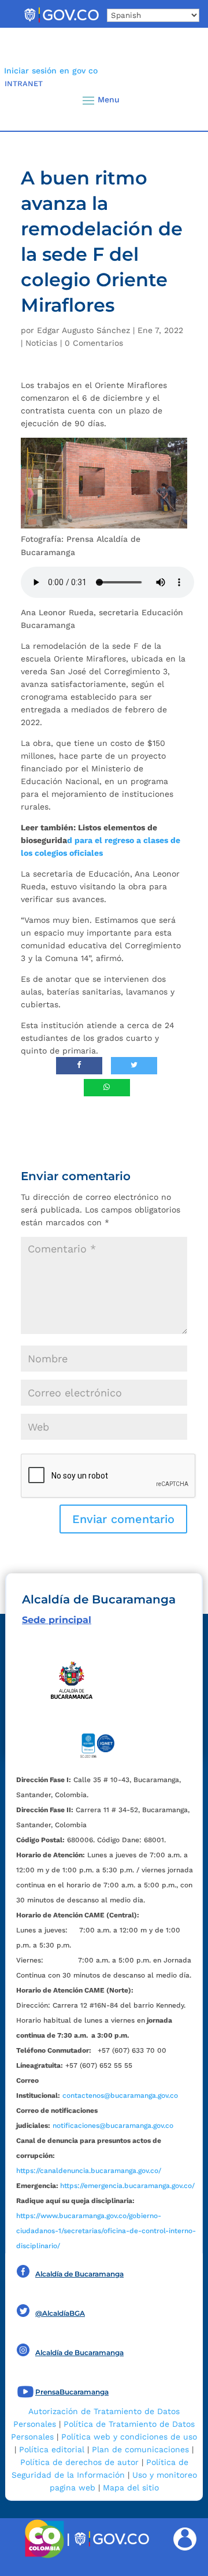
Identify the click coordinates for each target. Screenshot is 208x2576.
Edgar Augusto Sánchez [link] (83, 330)
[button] (180, 100)
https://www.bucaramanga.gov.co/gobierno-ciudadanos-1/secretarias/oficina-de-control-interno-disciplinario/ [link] (106, 2231)
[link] (61, 22)
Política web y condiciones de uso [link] (129, 2437)
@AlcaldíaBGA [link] (60, 2313)
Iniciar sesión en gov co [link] (51, 71)
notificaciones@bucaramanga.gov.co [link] (113, 2126)
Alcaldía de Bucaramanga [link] (79, 2274)
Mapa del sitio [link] (131, 2488)
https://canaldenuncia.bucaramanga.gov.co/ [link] (89, 2171)
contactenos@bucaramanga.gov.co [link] (120, 2095)
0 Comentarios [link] (94, 343)
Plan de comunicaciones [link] (140, 2449)
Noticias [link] (41, 343)
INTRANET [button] (24, 84)
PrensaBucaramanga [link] (72, 2392)
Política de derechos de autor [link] (79, 2462)
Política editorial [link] (52, 2449)
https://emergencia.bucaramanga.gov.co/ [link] (127, 2186)
